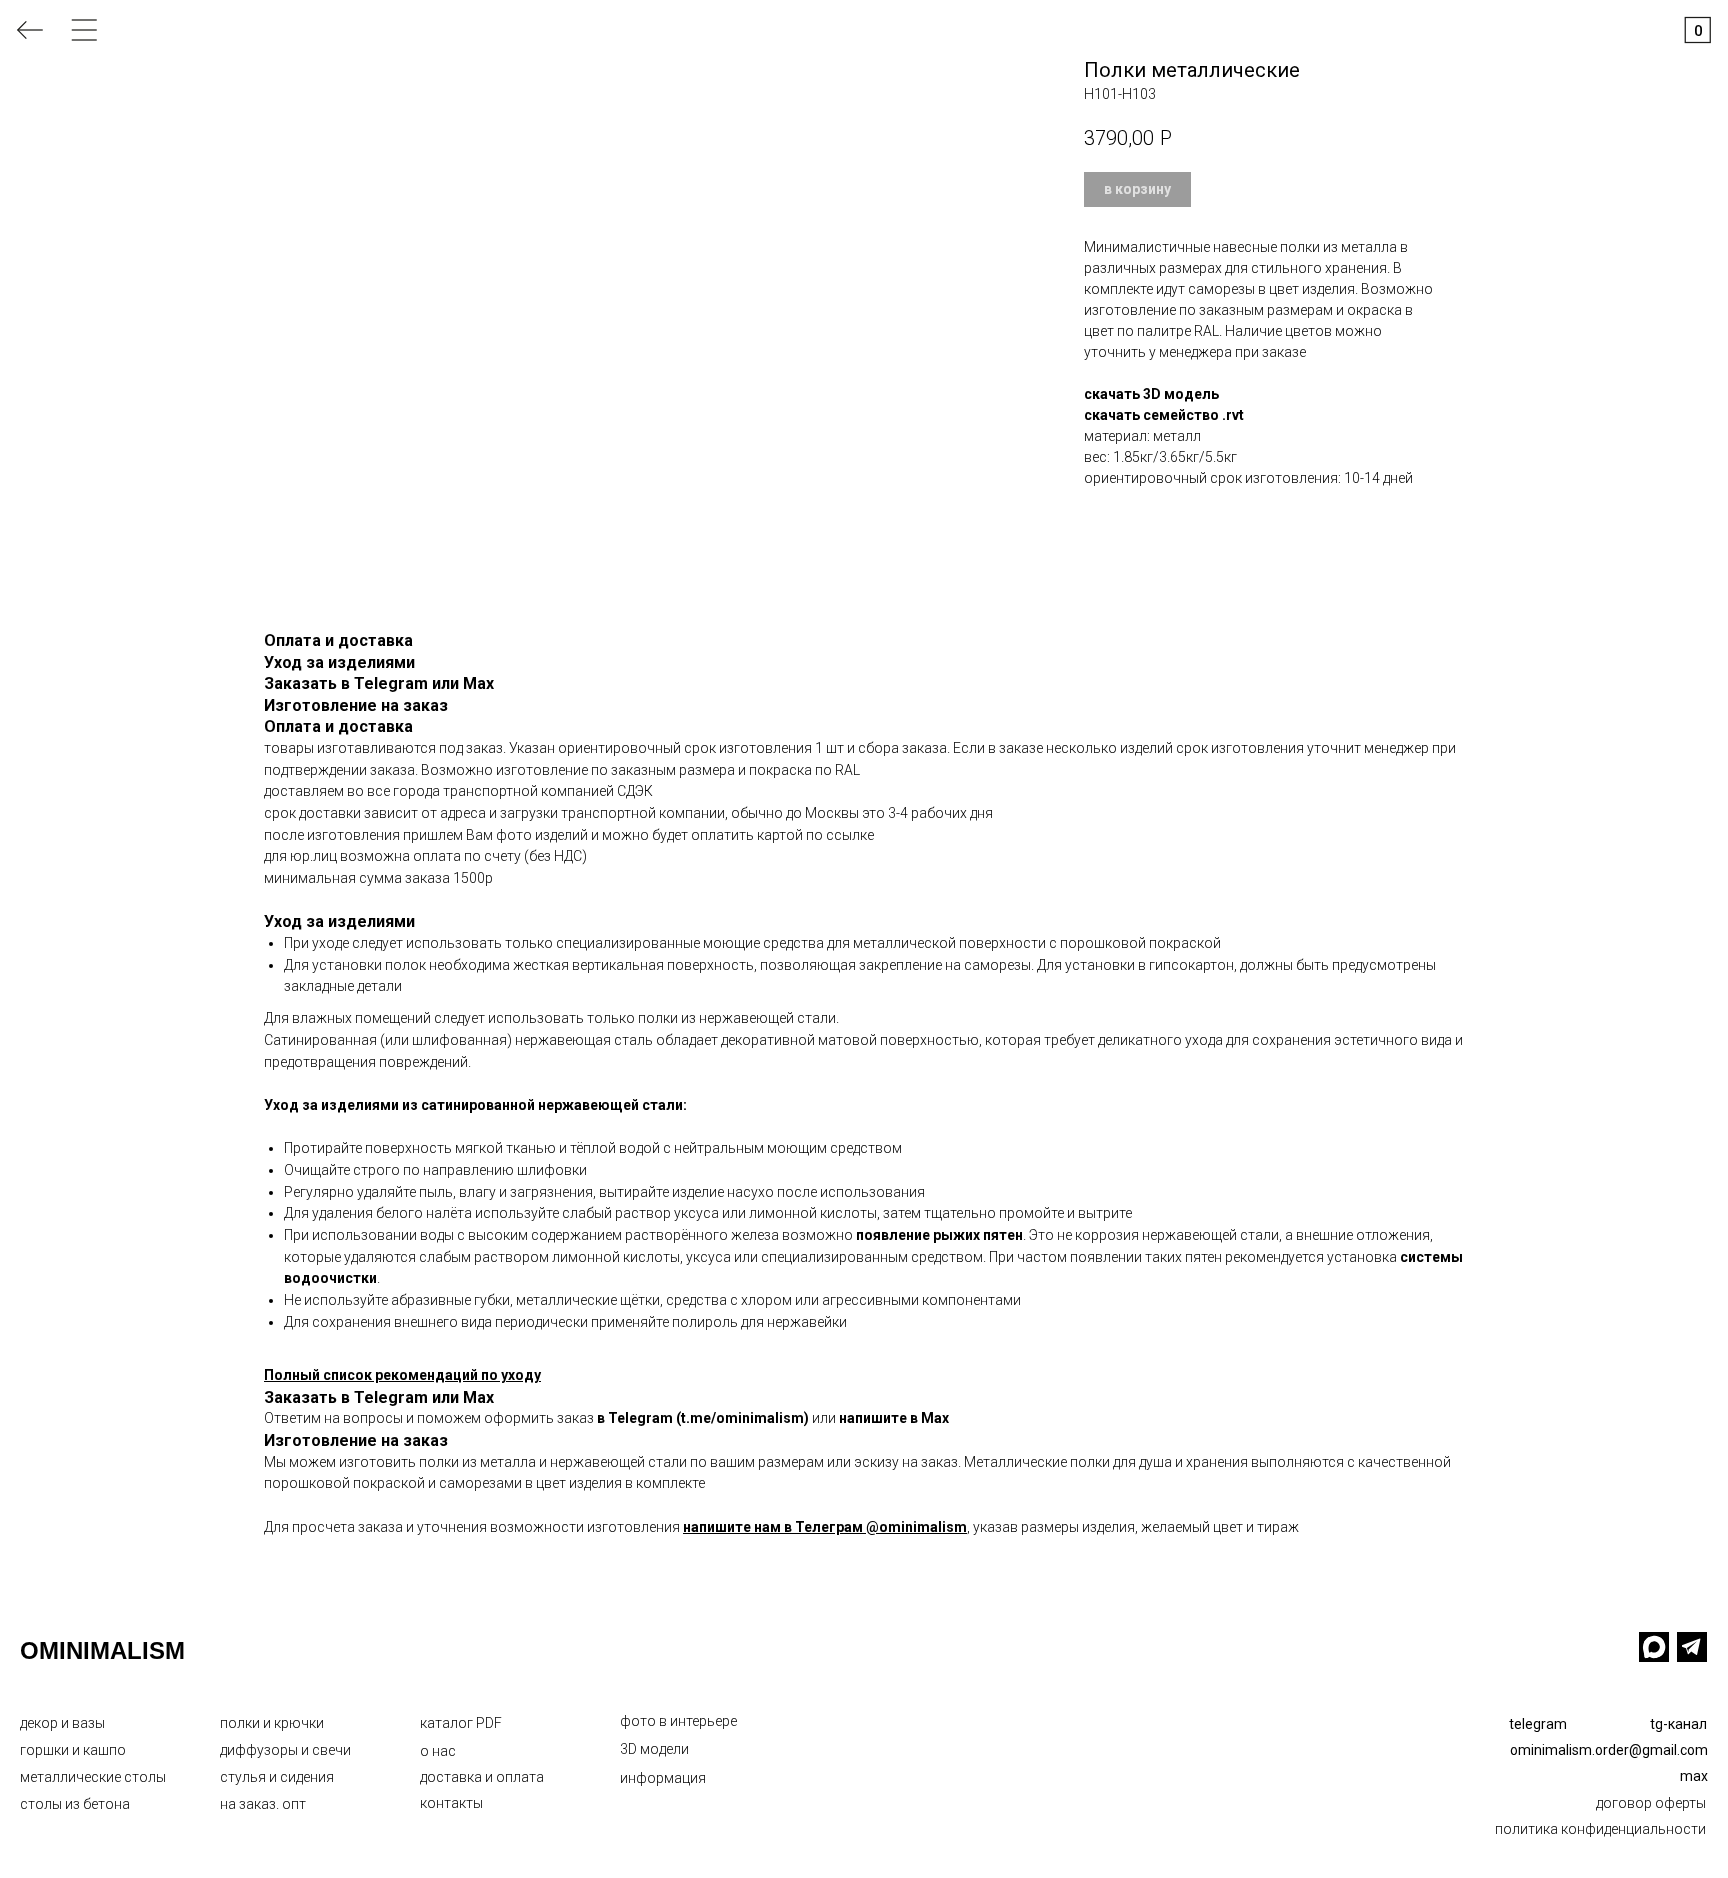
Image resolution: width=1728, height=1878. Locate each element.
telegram (1538, 1724)
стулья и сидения (277, 1777)
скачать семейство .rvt (1164, 415)
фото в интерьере (678, 1721)
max (1694, 1776)
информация (663, 1778)
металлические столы (93, 1777)
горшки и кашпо (73, 1750)
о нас (438, 1751)
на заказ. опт (263, 1804)
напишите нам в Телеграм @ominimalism (825, 1527)
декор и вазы (62, 1723)
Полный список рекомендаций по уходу (402, 1375)
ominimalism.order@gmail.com (1609, 1750)
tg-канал (1678, 1724)
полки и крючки (272, 1723)
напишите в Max (894, 1418)
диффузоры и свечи (285, 1750)
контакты (451, 1803)
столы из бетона (75, 1804)
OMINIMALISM (102, 1650)
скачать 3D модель (1151, 394)
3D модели (654, 1749)
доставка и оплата (482, 1777)
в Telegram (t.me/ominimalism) (703, 1418)
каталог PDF (461, 1723)
